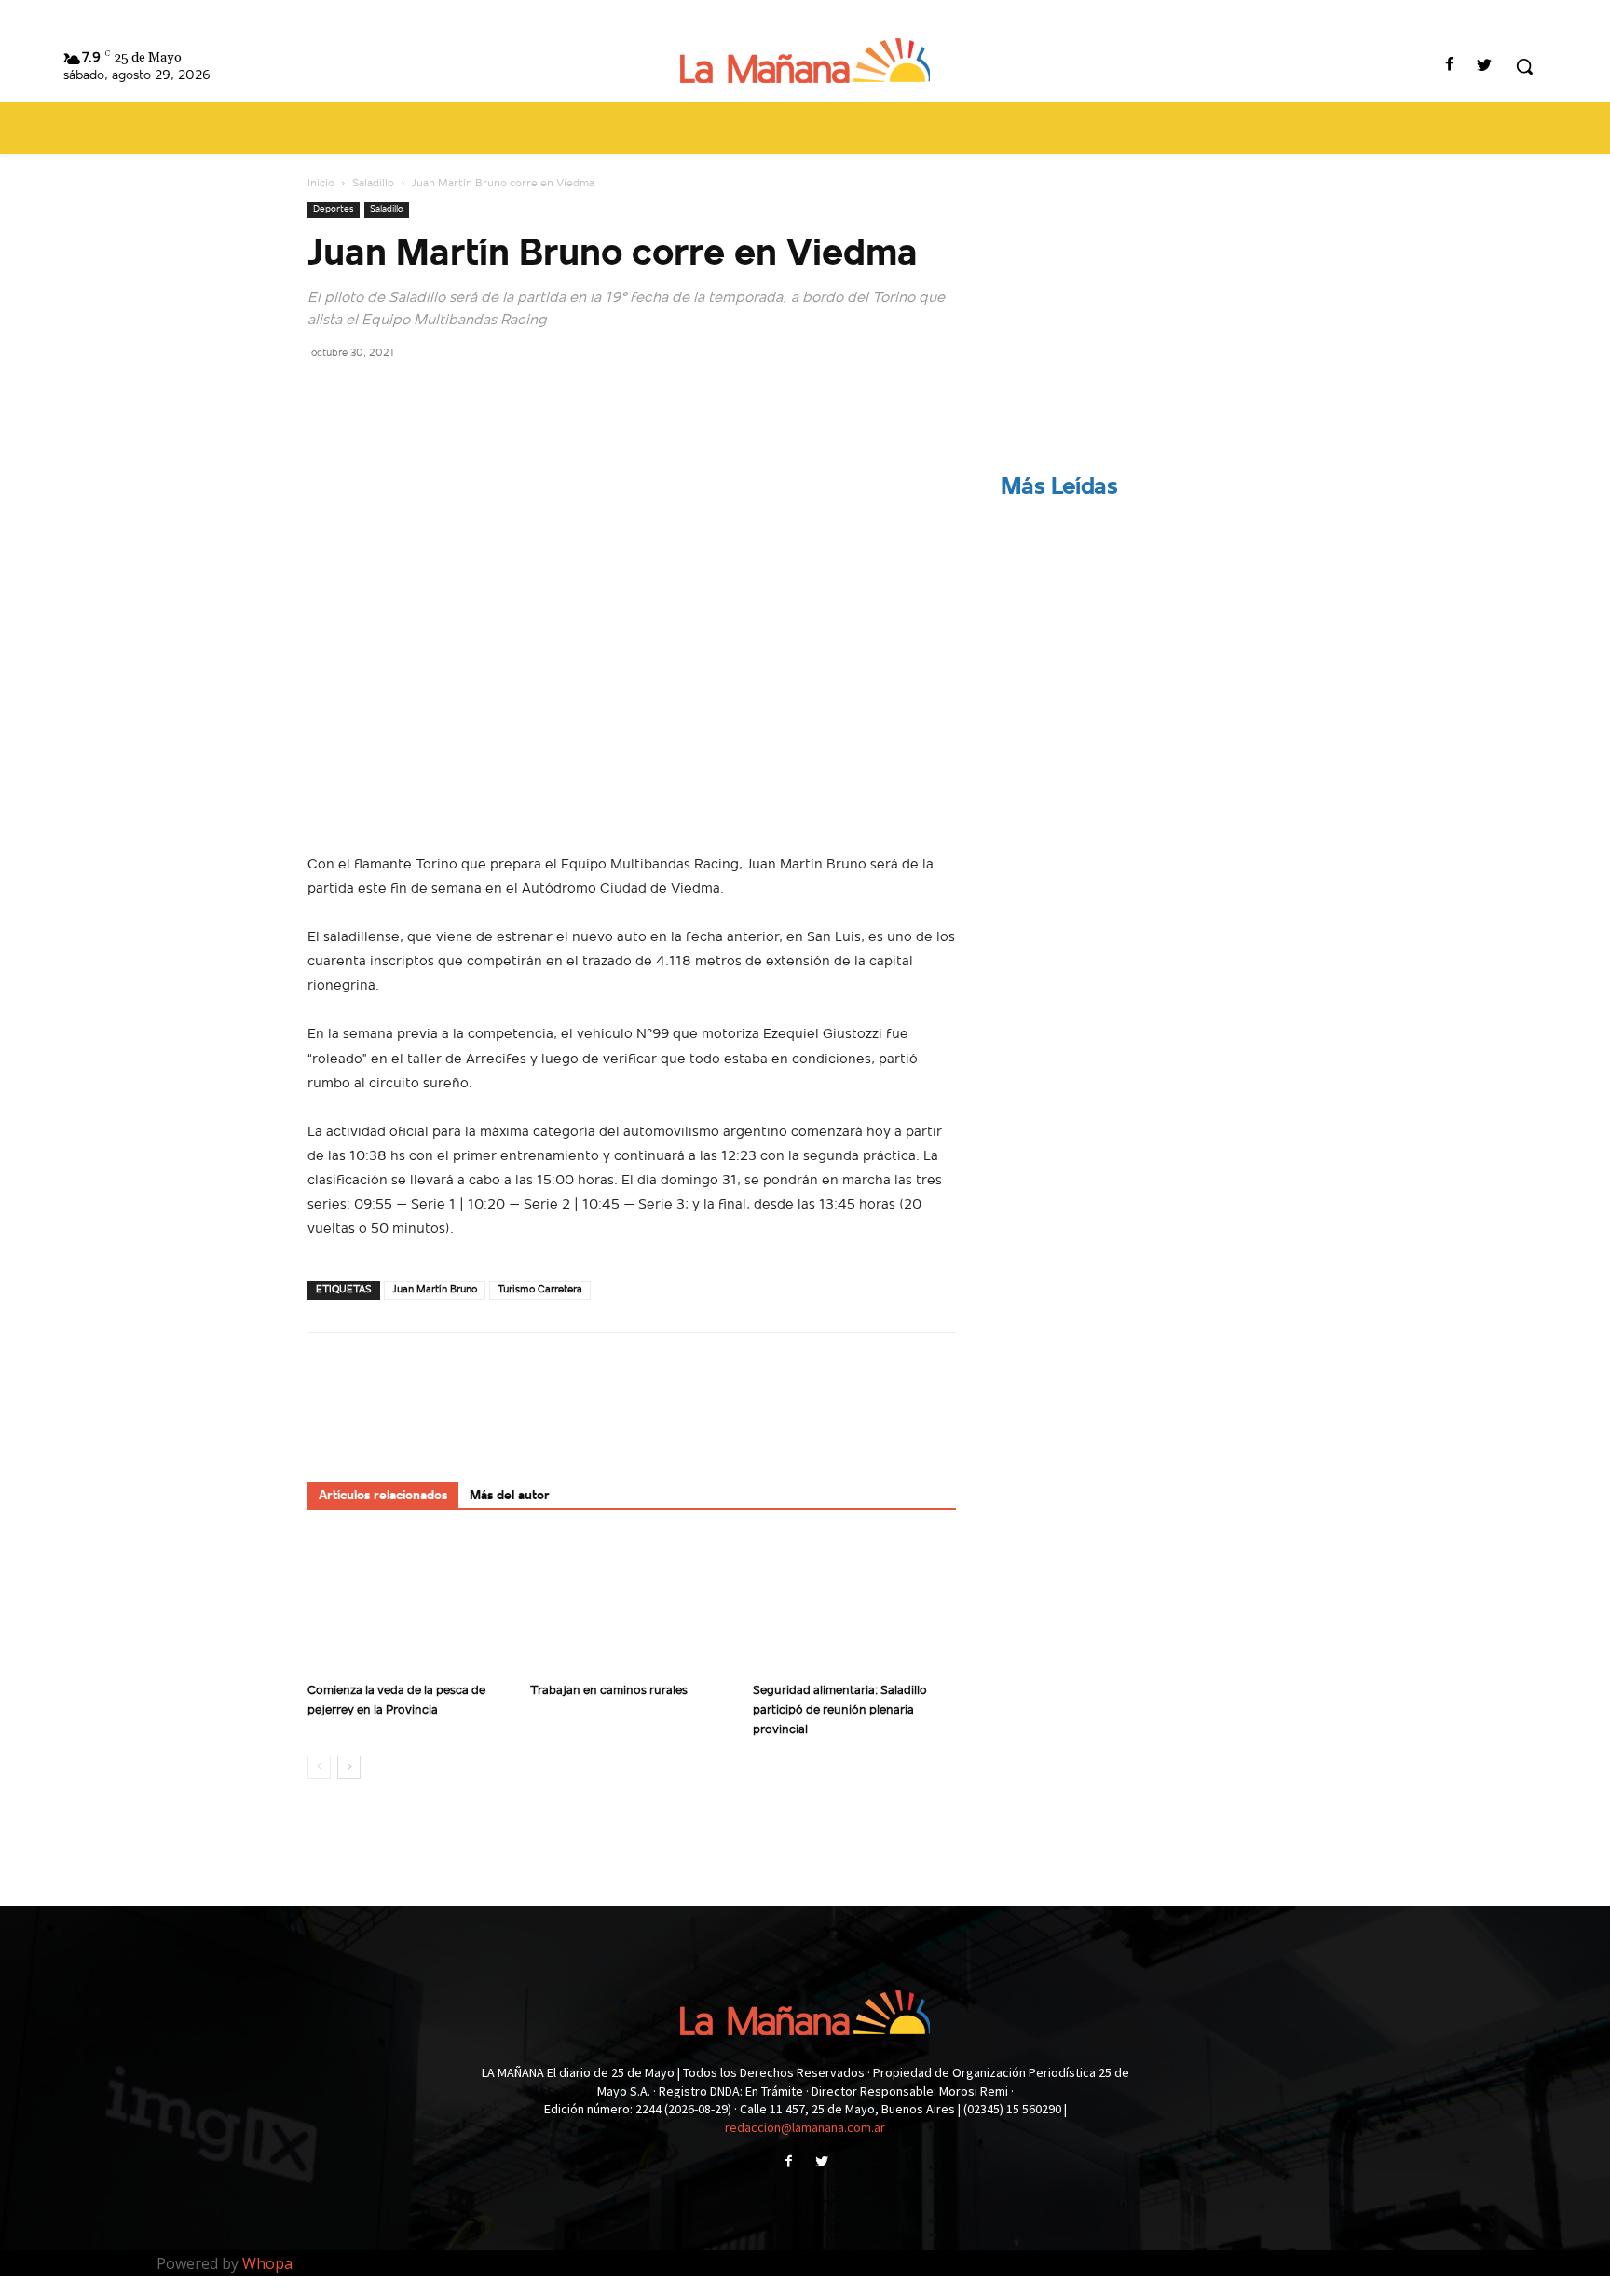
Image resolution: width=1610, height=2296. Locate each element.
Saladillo (373, 184)
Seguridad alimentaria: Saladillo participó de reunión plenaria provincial (840, 1710)
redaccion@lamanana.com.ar (805, 2127)
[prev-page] (319, 1767)
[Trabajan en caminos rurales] (632, 1605)
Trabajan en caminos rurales (609, 1691)
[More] (498, 394)
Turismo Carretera (540, 1290)
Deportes (334, 209)
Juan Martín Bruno (435, 1290)
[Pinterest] (412, 394)
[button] (1524, 66)
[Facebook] (1450, 67)
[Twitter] (1485, 67)
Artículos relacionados (383, 1496)
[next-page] (349, 1767)
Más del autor (510, 1496)
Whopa (267, 2263)
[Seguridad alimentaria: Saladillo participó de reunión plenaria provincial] (854, 1605)
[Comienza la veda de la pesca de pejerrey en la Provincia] (409, 1605)
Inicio (321, 184)
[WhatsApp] (455, 394)
